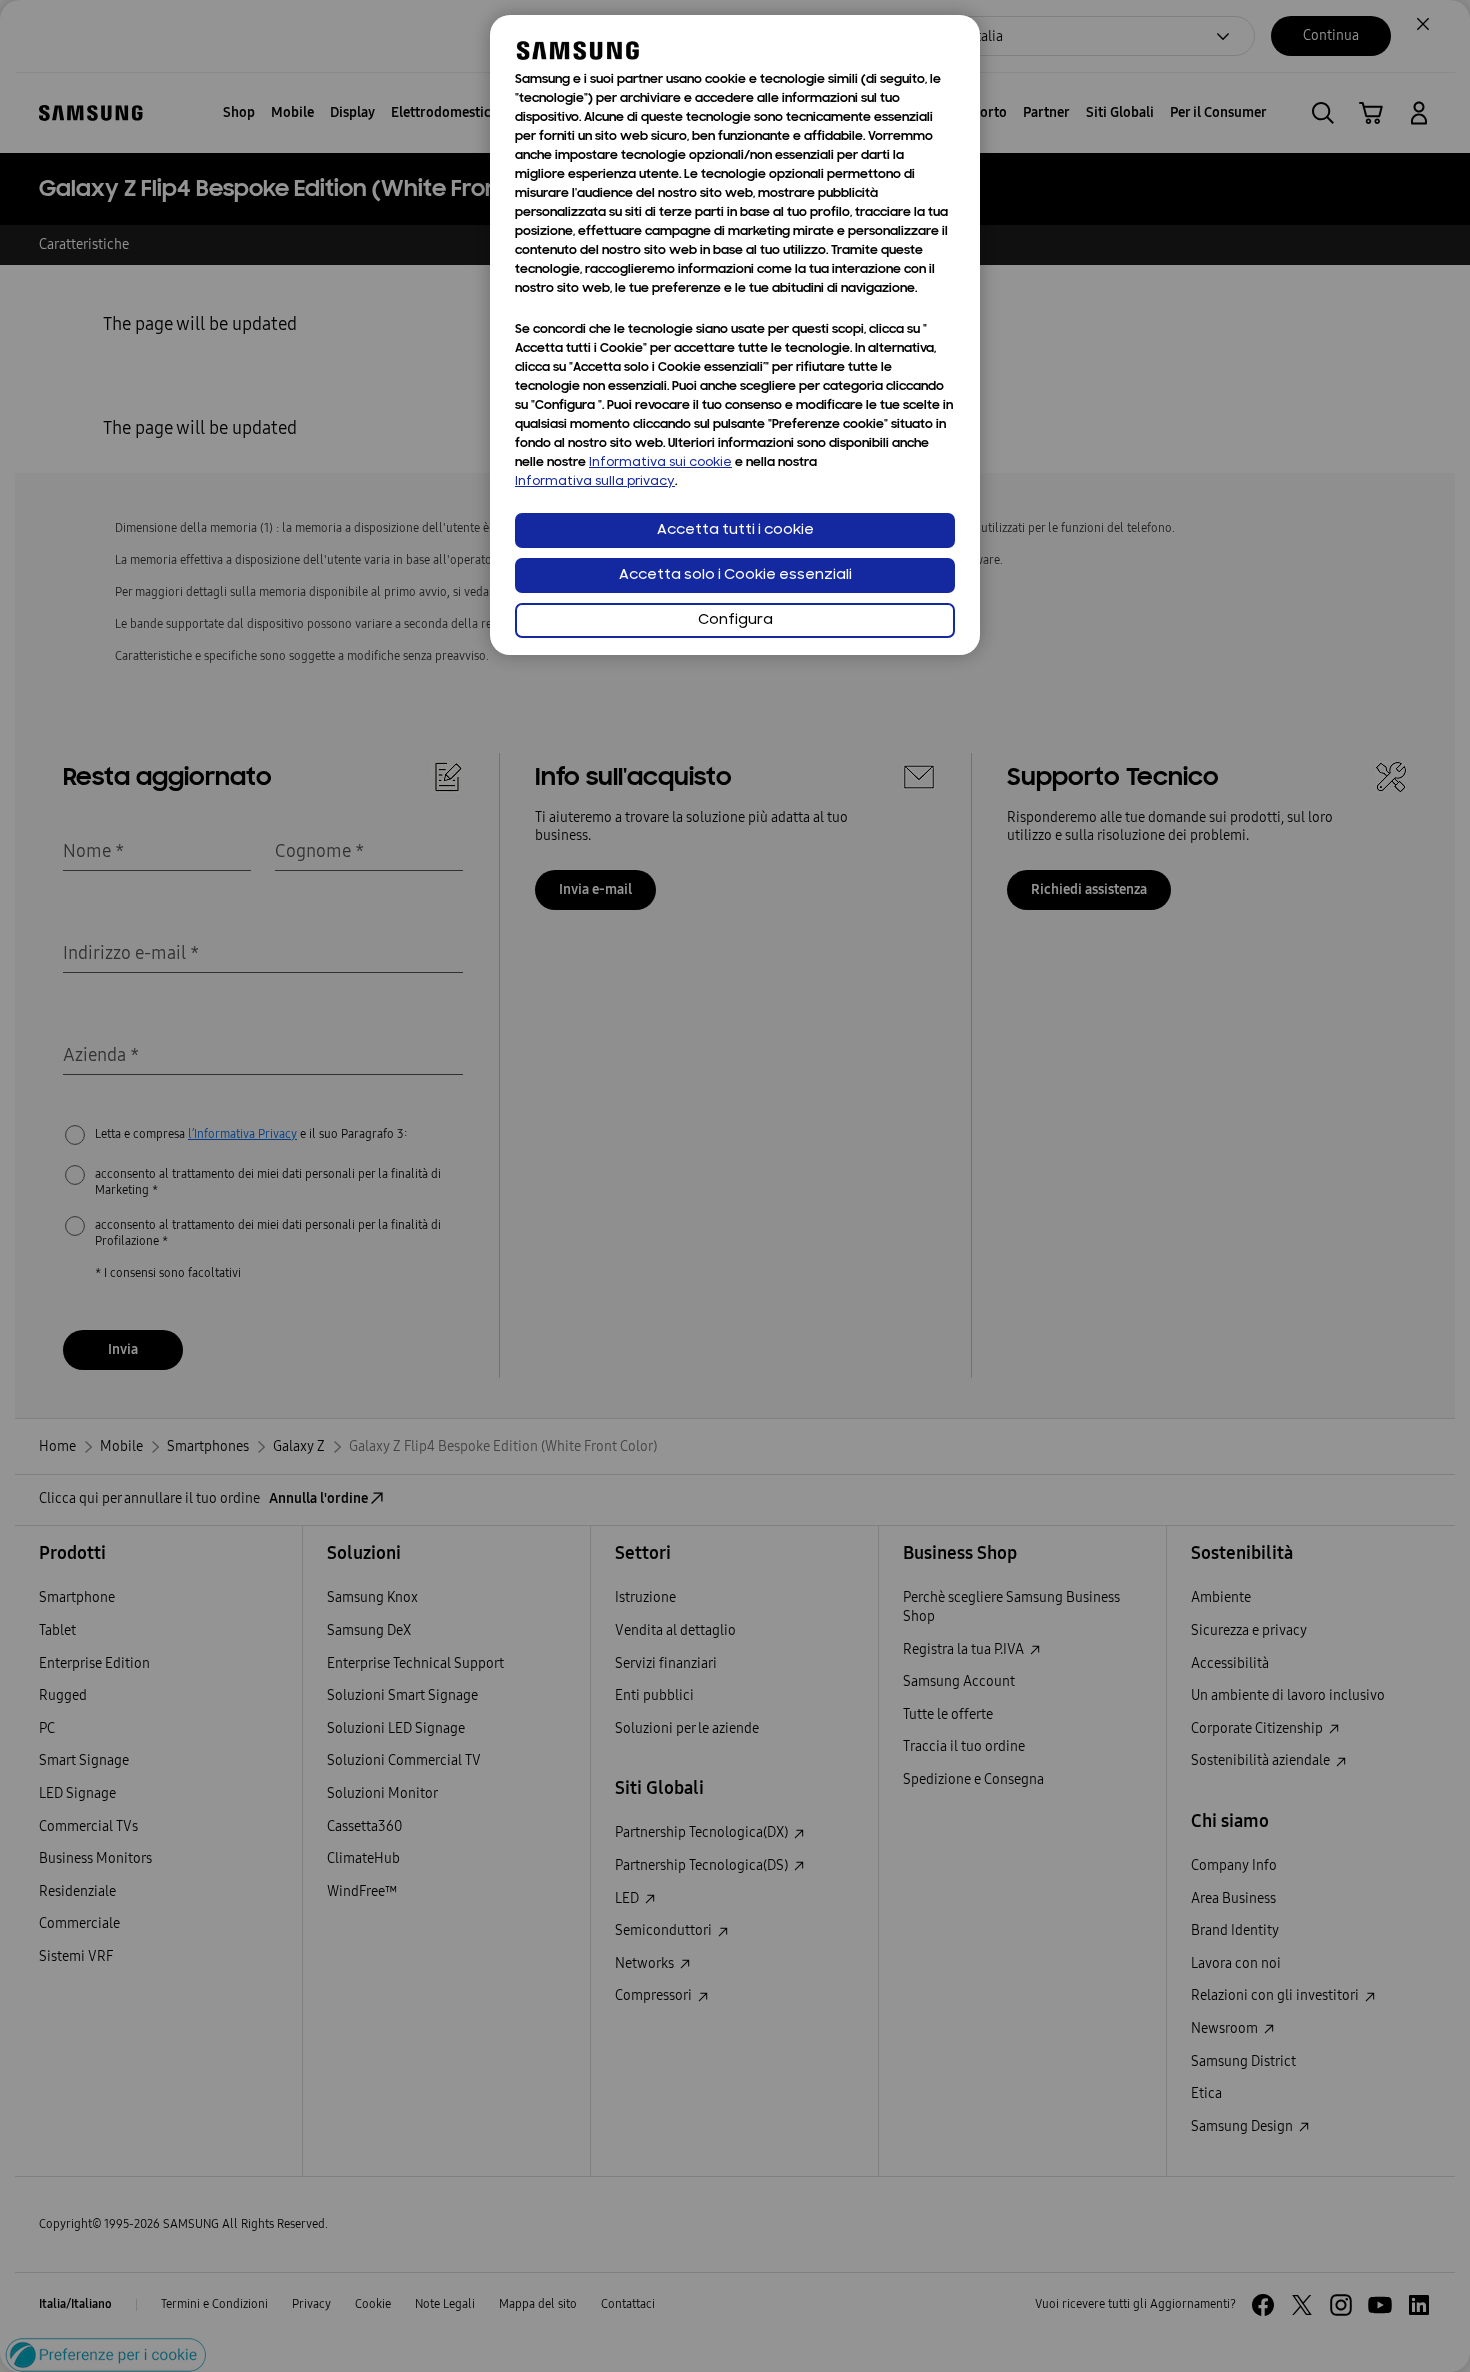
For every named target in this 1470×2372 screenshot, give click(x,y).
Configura (735, 620)
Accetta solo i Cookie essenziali (735, 575)
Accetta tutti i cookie (735, 530)
